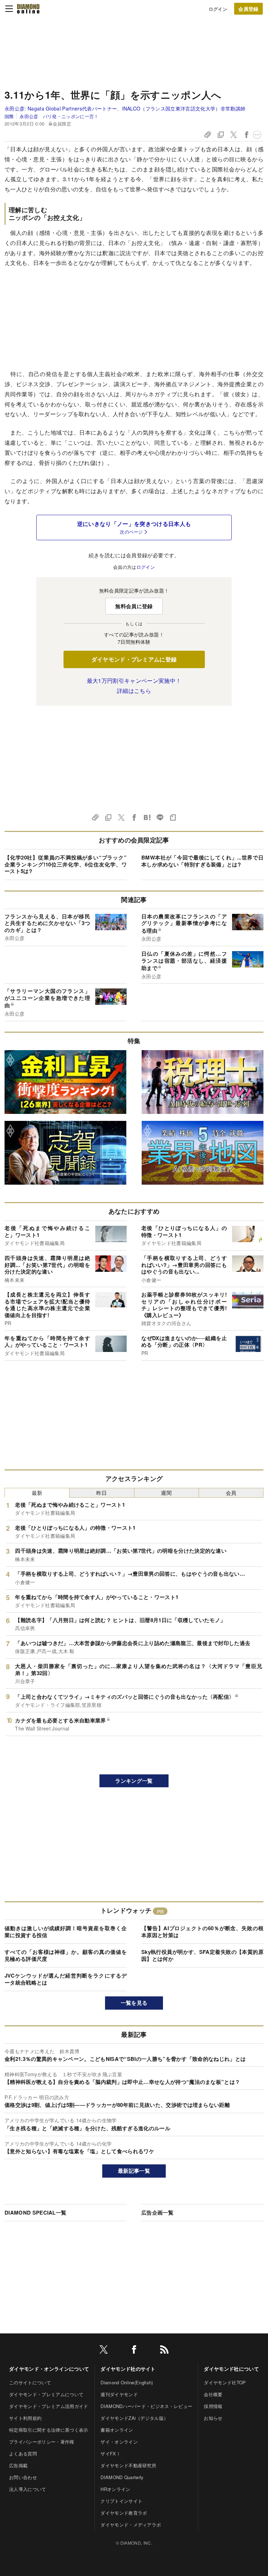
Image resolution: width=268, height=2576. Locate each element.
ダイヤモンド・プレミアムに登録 (134, 659)
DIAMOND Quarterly (122, 2477)
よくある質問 (23, 2453)
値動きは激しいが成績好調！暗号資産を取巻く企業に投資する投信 (66, 1932)
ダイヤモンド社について (231, 2369)
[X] (104, 2351)
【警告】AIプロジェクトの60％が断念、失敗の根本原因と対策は (202, 1932)
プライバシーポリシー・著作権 (42, 2442)
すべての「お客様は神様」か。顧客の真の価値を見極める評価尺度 (66, 1955)
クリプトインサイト (121, 2501)
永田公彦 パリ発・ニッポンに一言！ (59, 116)
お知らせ (213, 2418)
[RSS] (164, 2351)
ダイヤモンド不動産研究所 (128, 2465)
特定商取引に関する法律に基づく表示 (49, 2430)
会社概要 (213, 2394)
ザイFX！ (111, 2453)
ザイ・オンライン (119, 2442)
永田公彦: (125, 108)
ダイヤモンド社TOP (225, 2382)
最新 (37, 1493)
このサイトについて (30, 2382)
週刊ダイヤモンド (119, 2394)
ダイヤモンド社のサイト (128, 2369)
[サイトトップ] (28, 9)
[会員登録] (248, 9)
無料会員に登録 (134, 606)
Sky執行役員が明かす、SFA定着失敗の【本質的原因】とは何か (202, 1955)
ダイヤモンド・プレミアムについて (46, 2394)
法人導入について (28, 2489)
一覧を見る (134, 2003)
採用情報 (213, 2406)
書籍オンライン (117, 2430)
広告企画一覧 (157, 2212)
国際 (9, 116)
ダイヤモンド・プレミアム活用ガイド (49, 2406)
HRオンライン (115, 2489)
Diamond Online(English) (127, 2382)
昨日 (102, 1493)
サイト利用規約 (25, 2418)
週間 (166, 1493)
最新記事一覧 (134, 2171)
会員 (231, 1493)
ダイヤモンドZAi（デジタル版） (134, 2418)
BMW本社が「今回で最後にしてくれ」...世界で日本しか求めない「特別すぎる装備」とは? (202, 861)
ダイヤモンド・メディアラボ (131, 2525)
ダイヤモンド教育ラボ (124, 2513)
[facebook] (134, 2351)
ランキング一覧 (134, 1781)
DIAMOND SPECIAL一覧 (35, 2212)
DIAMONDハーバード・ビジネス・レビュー (146, 2406)
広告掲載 (18, 2465)
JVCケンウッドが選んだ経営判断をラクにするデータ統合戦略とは (66, 1979)
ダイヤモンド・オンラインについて (49, 2369)
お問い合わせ (23, 2477)
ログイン (218, 9)
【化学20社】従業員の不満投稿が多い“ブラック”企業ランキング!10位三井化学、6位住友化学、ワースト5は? (66, 864)
